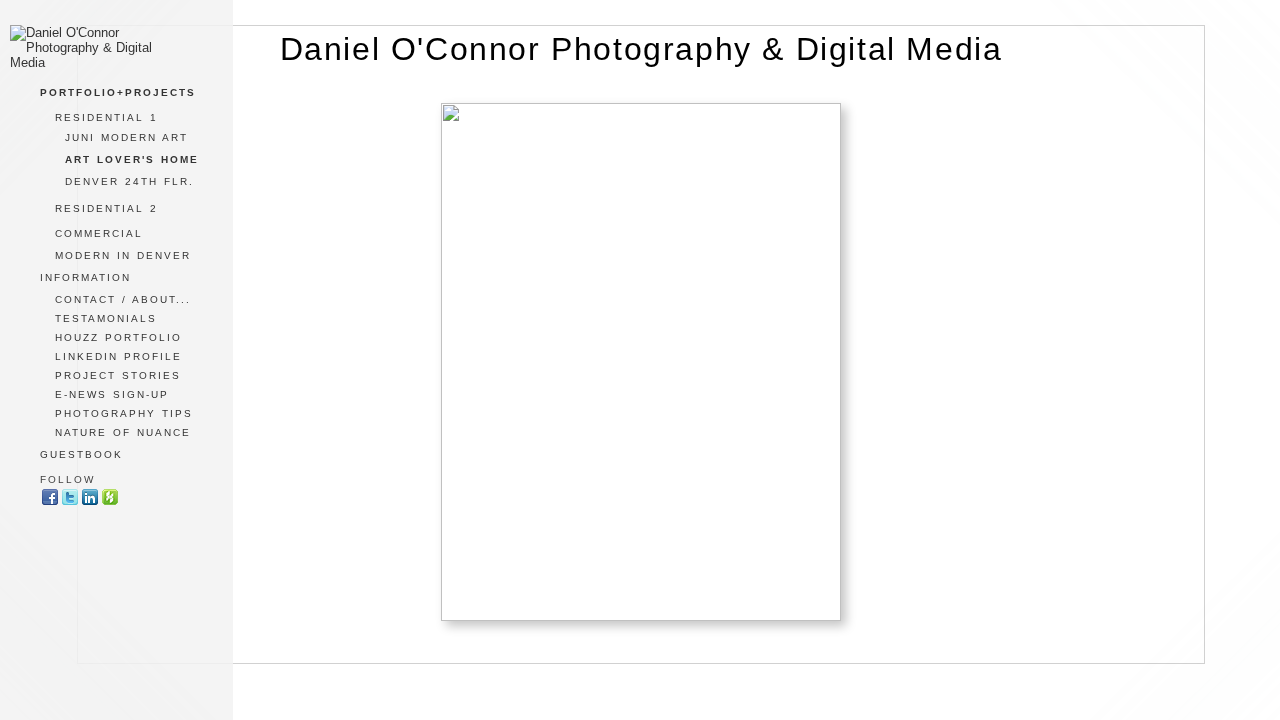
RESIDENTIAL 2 (106, 208)
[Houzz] (110, 502)
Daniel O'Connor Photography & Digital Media (641, 49)
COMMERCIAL (99, 233)
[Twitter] (70, 502)
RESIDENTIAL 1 (106, 117)
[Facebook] (50, 502)
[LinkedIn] (90, 502)
